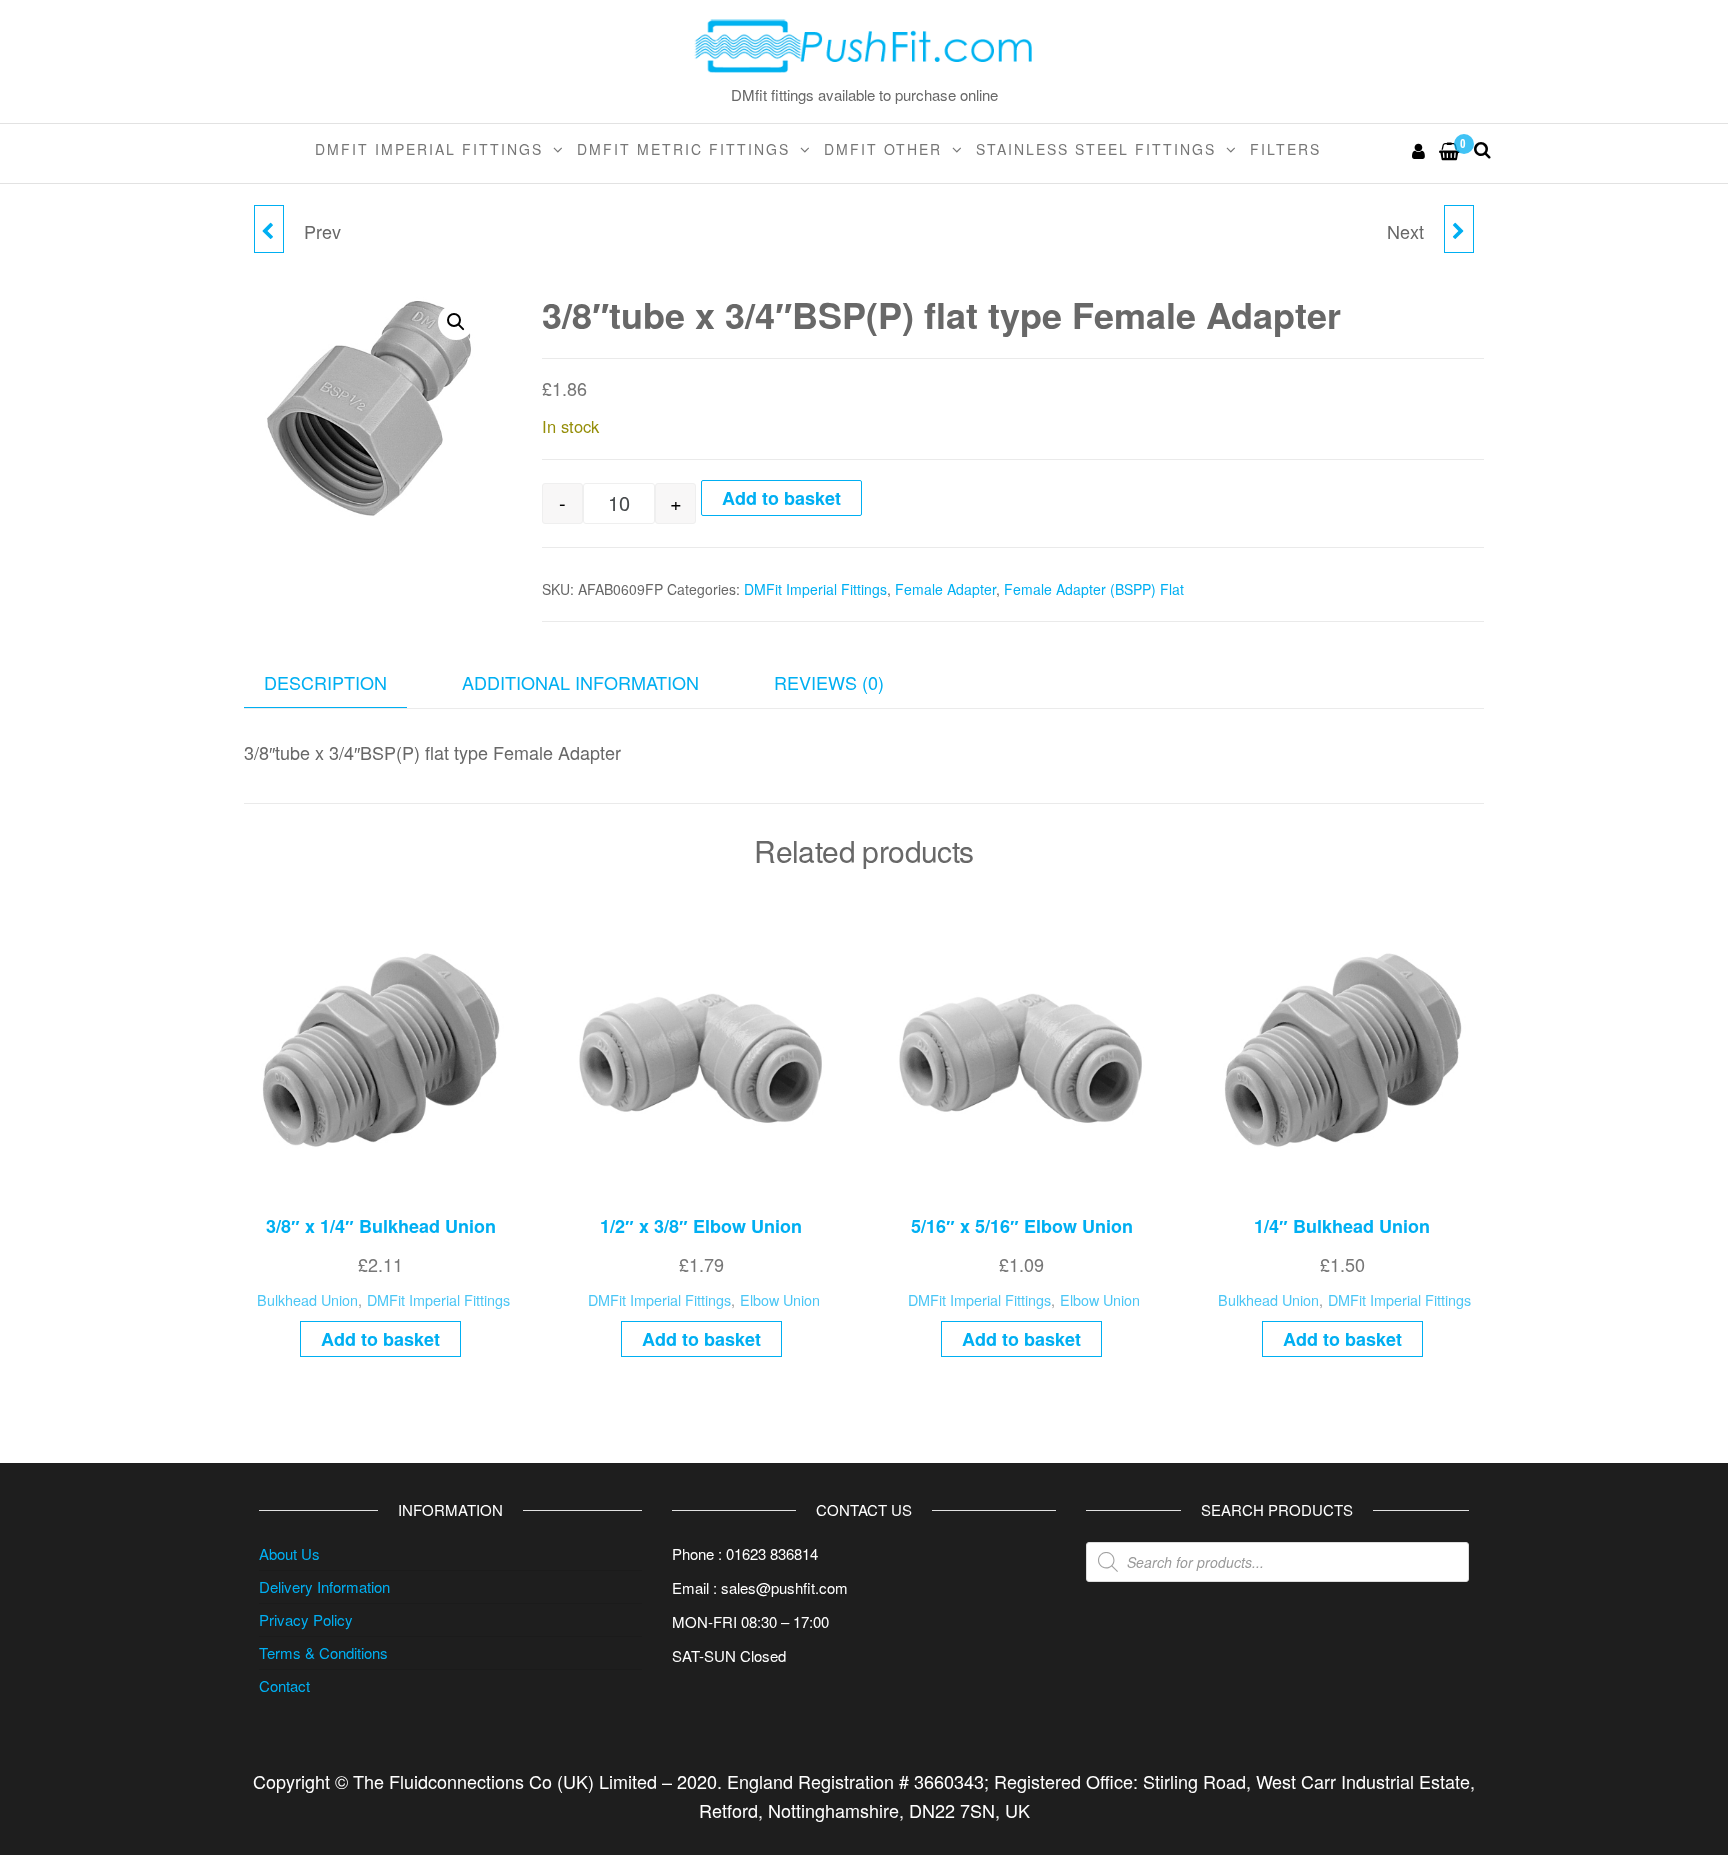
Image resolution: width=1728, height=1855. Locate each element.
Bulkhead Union (307, 1299)
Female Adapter (945, 589)
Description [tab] (325, 682)
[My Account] (1419, 150)
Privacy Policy (306, 1619)
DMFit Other (883, 149)
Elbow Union (780, 1299)
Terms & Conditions (323, 1652)
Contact (284, 1685)
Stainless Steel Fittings (1096, 149)
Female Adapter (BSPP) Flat (1094, 589)
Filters (1285, 149)
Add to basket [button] (380, 1339)
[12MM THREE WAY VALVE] (269, 229)
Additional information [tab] (580, 682)
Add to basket (781, 498)
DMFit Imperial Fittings (429, 149)
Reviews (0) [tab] (829, 682)
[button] (456, 322)
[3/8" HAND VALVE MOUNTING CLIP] (1459, 229)
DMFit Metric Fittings (683, 149)
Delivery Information (324, 1586)
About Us (289, 1553)
